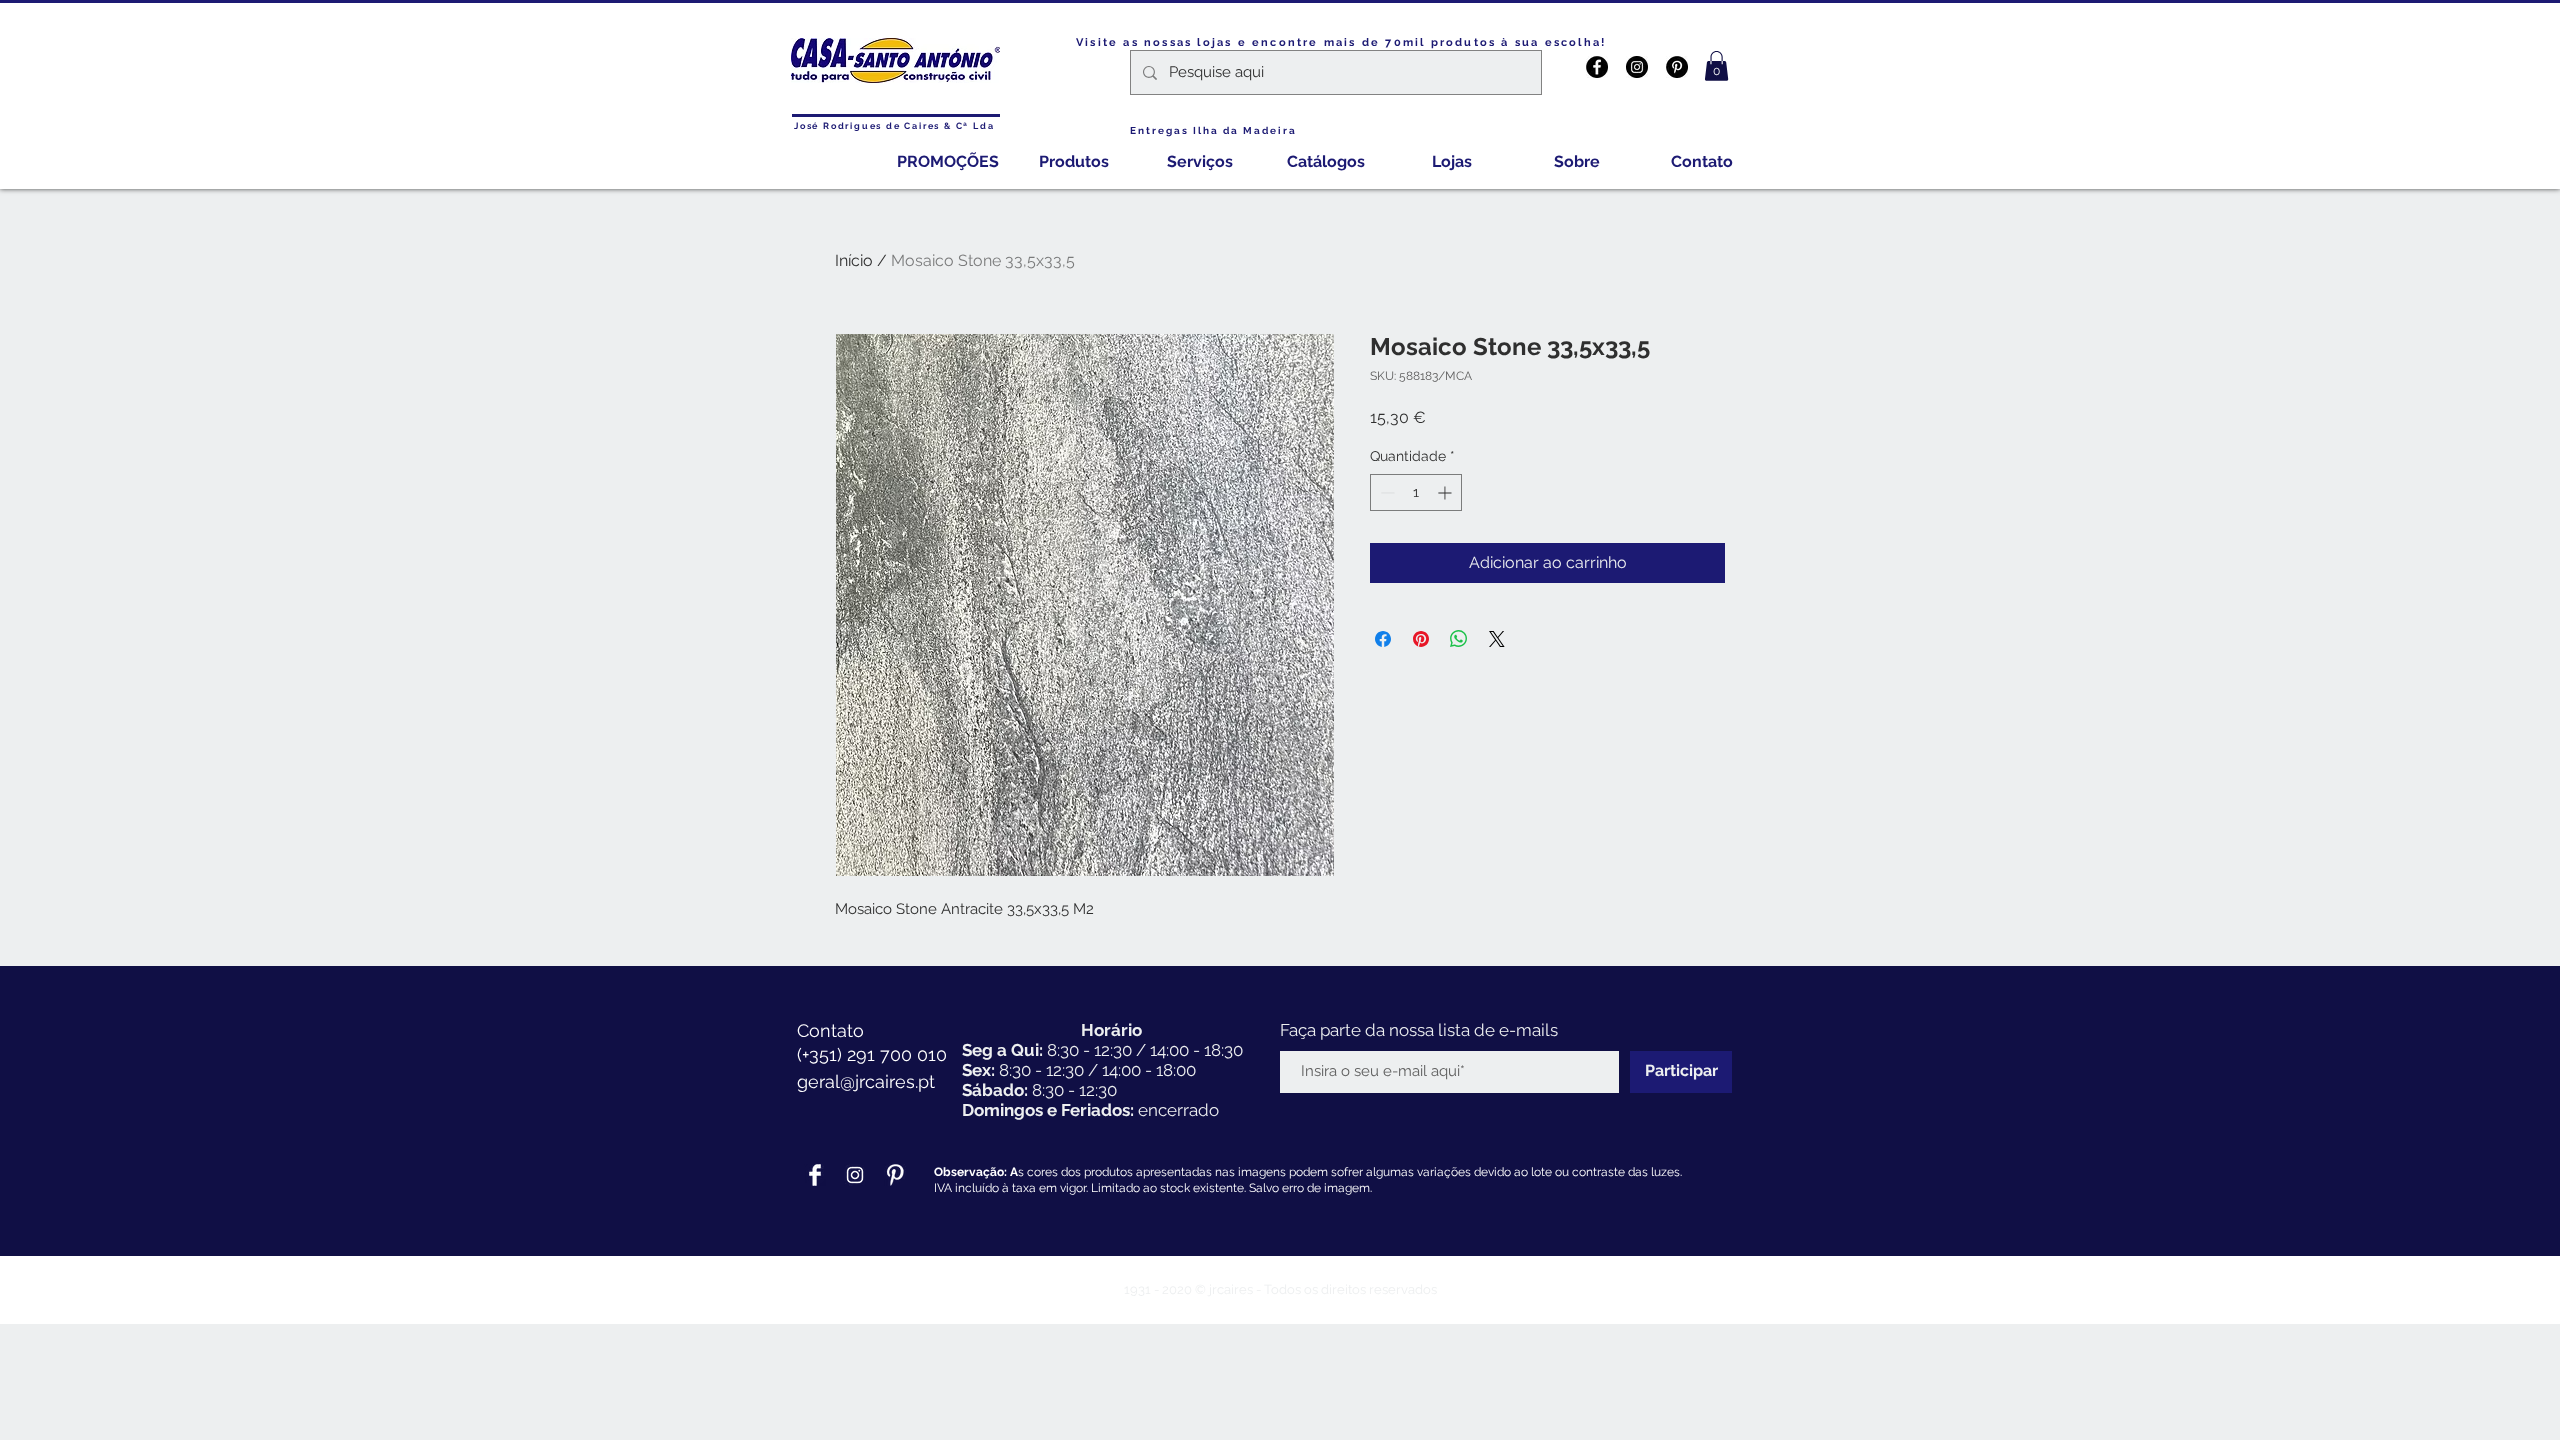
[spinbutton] (1416, 492)
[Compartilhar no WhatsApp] (1459, 639)
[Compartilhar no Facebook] (1383, 639)
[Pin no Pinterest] (1421, 639)
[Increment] (1446, 492)
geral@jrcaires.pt (866, 1081)
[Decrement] (1385, 492)
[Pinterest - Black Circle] (1677, 67)
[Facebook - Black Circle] (1597, 67)
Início (854, 260)
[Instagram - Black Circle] (1637, 67)
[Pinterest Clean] (895, 1175)
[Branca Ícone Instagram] (855, 1175)
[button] (1716, 66)
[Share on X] (1497, 639)
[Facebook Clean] (815, 1175)
